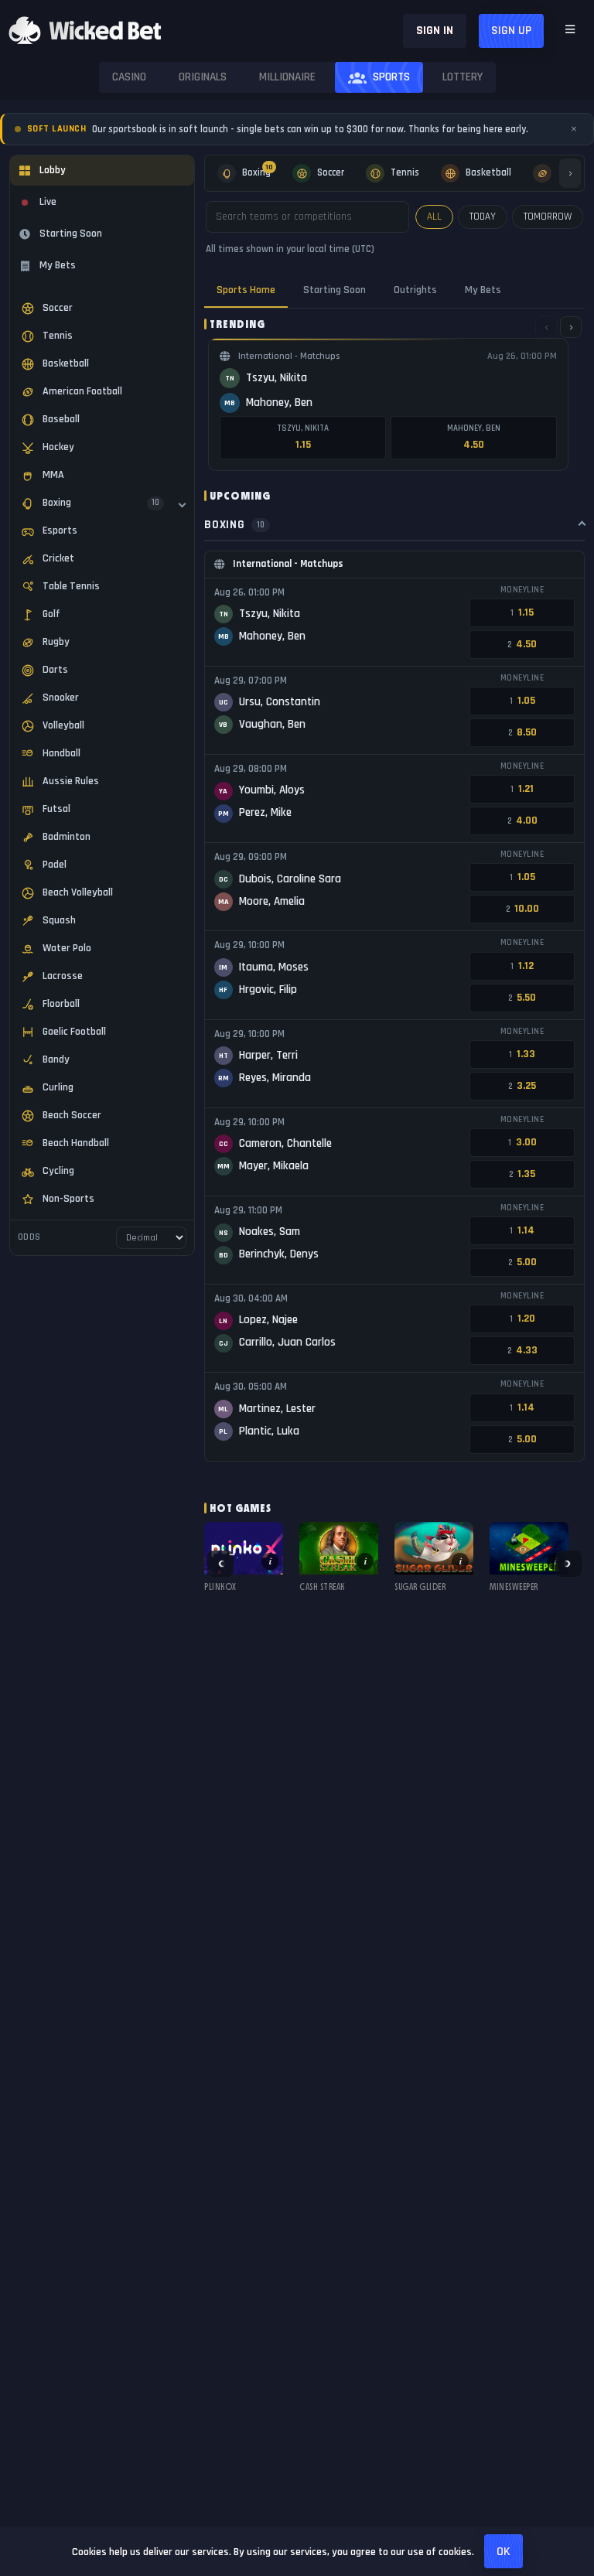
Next (568, 1564)
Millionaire (287, 77)
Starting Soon (335, 290)
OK (504, 2552)
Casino (129, 77)
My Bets (483, 290)
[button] (244, 1564)
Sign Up (511, 31)
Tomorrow (548, 217)
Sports (391, 77)
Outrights (415, 290)
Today (483, 217)
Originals (203, 77)
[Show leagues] (182, 504)
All (434, 217)
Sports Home (246, 290)
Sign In (435, 31)
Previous (220, 1564)
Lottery (463, 77)
